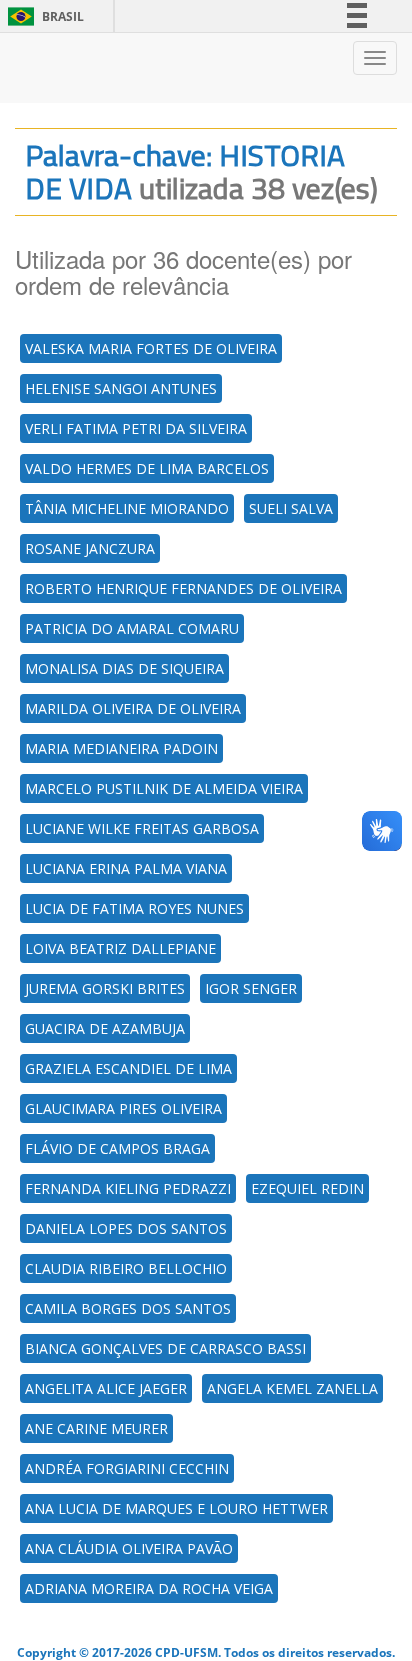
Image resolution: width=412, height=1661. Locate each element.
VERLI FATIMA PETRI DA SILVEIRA (136, 428)
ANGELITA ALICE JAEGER (106, 1388)
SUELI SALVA (291, 508)
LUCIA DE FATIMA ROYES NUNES (134, 908)
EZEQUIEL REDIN (307, 1188)
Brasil (42, 16)
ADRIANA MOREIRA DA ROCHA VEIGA (149, 1588)
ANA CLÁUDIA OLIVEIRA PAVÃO (129, 1548)
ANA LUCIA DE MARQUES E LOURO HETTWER (176, 1508)
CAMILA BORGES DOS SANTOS (128, 1308)
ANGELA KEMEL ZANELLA (292, 1388)
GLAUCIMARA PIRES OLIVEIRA (123, 1108)
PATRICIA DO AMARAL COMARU (132, 628)
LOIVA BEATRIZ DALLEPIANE (120, 948)
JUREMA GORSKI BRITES (105, 988)
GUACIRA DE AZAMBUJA (105, 1028)
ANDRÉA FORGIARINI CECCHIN (127, 1468)
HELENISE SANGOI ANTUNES (121, 388)
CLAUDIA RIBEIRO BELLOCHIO (126, 1268)
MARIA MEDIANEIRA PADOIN (121, 748)
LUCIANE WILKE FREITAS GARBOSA (142, 828)
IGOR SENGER (251, 988)
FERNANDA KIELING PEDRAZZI (128, 1188)
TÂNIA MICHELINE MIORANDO (127, 508)
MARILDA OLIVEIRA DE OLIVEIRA (133, 708)
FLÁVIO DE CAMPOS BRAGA (117, 1148)
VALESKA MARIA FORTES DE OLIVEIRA (151, 348)
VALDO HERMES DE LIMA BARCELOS (147, 468)
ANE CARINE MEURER (96, 1428)
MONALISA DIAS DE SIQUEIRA (124, 668)
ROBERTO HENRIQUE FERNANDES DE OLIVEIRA (183, 588)
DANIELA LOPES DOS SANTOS (126, 1228)
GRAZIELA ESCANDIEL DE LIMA (128, 1068)
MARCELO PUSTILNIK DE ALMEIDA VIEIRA (164, 788)
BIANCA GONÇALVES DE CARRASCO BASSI (165, 1348)
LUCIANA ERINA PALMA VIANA (126, 868)
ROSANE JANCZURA (90, 548)
